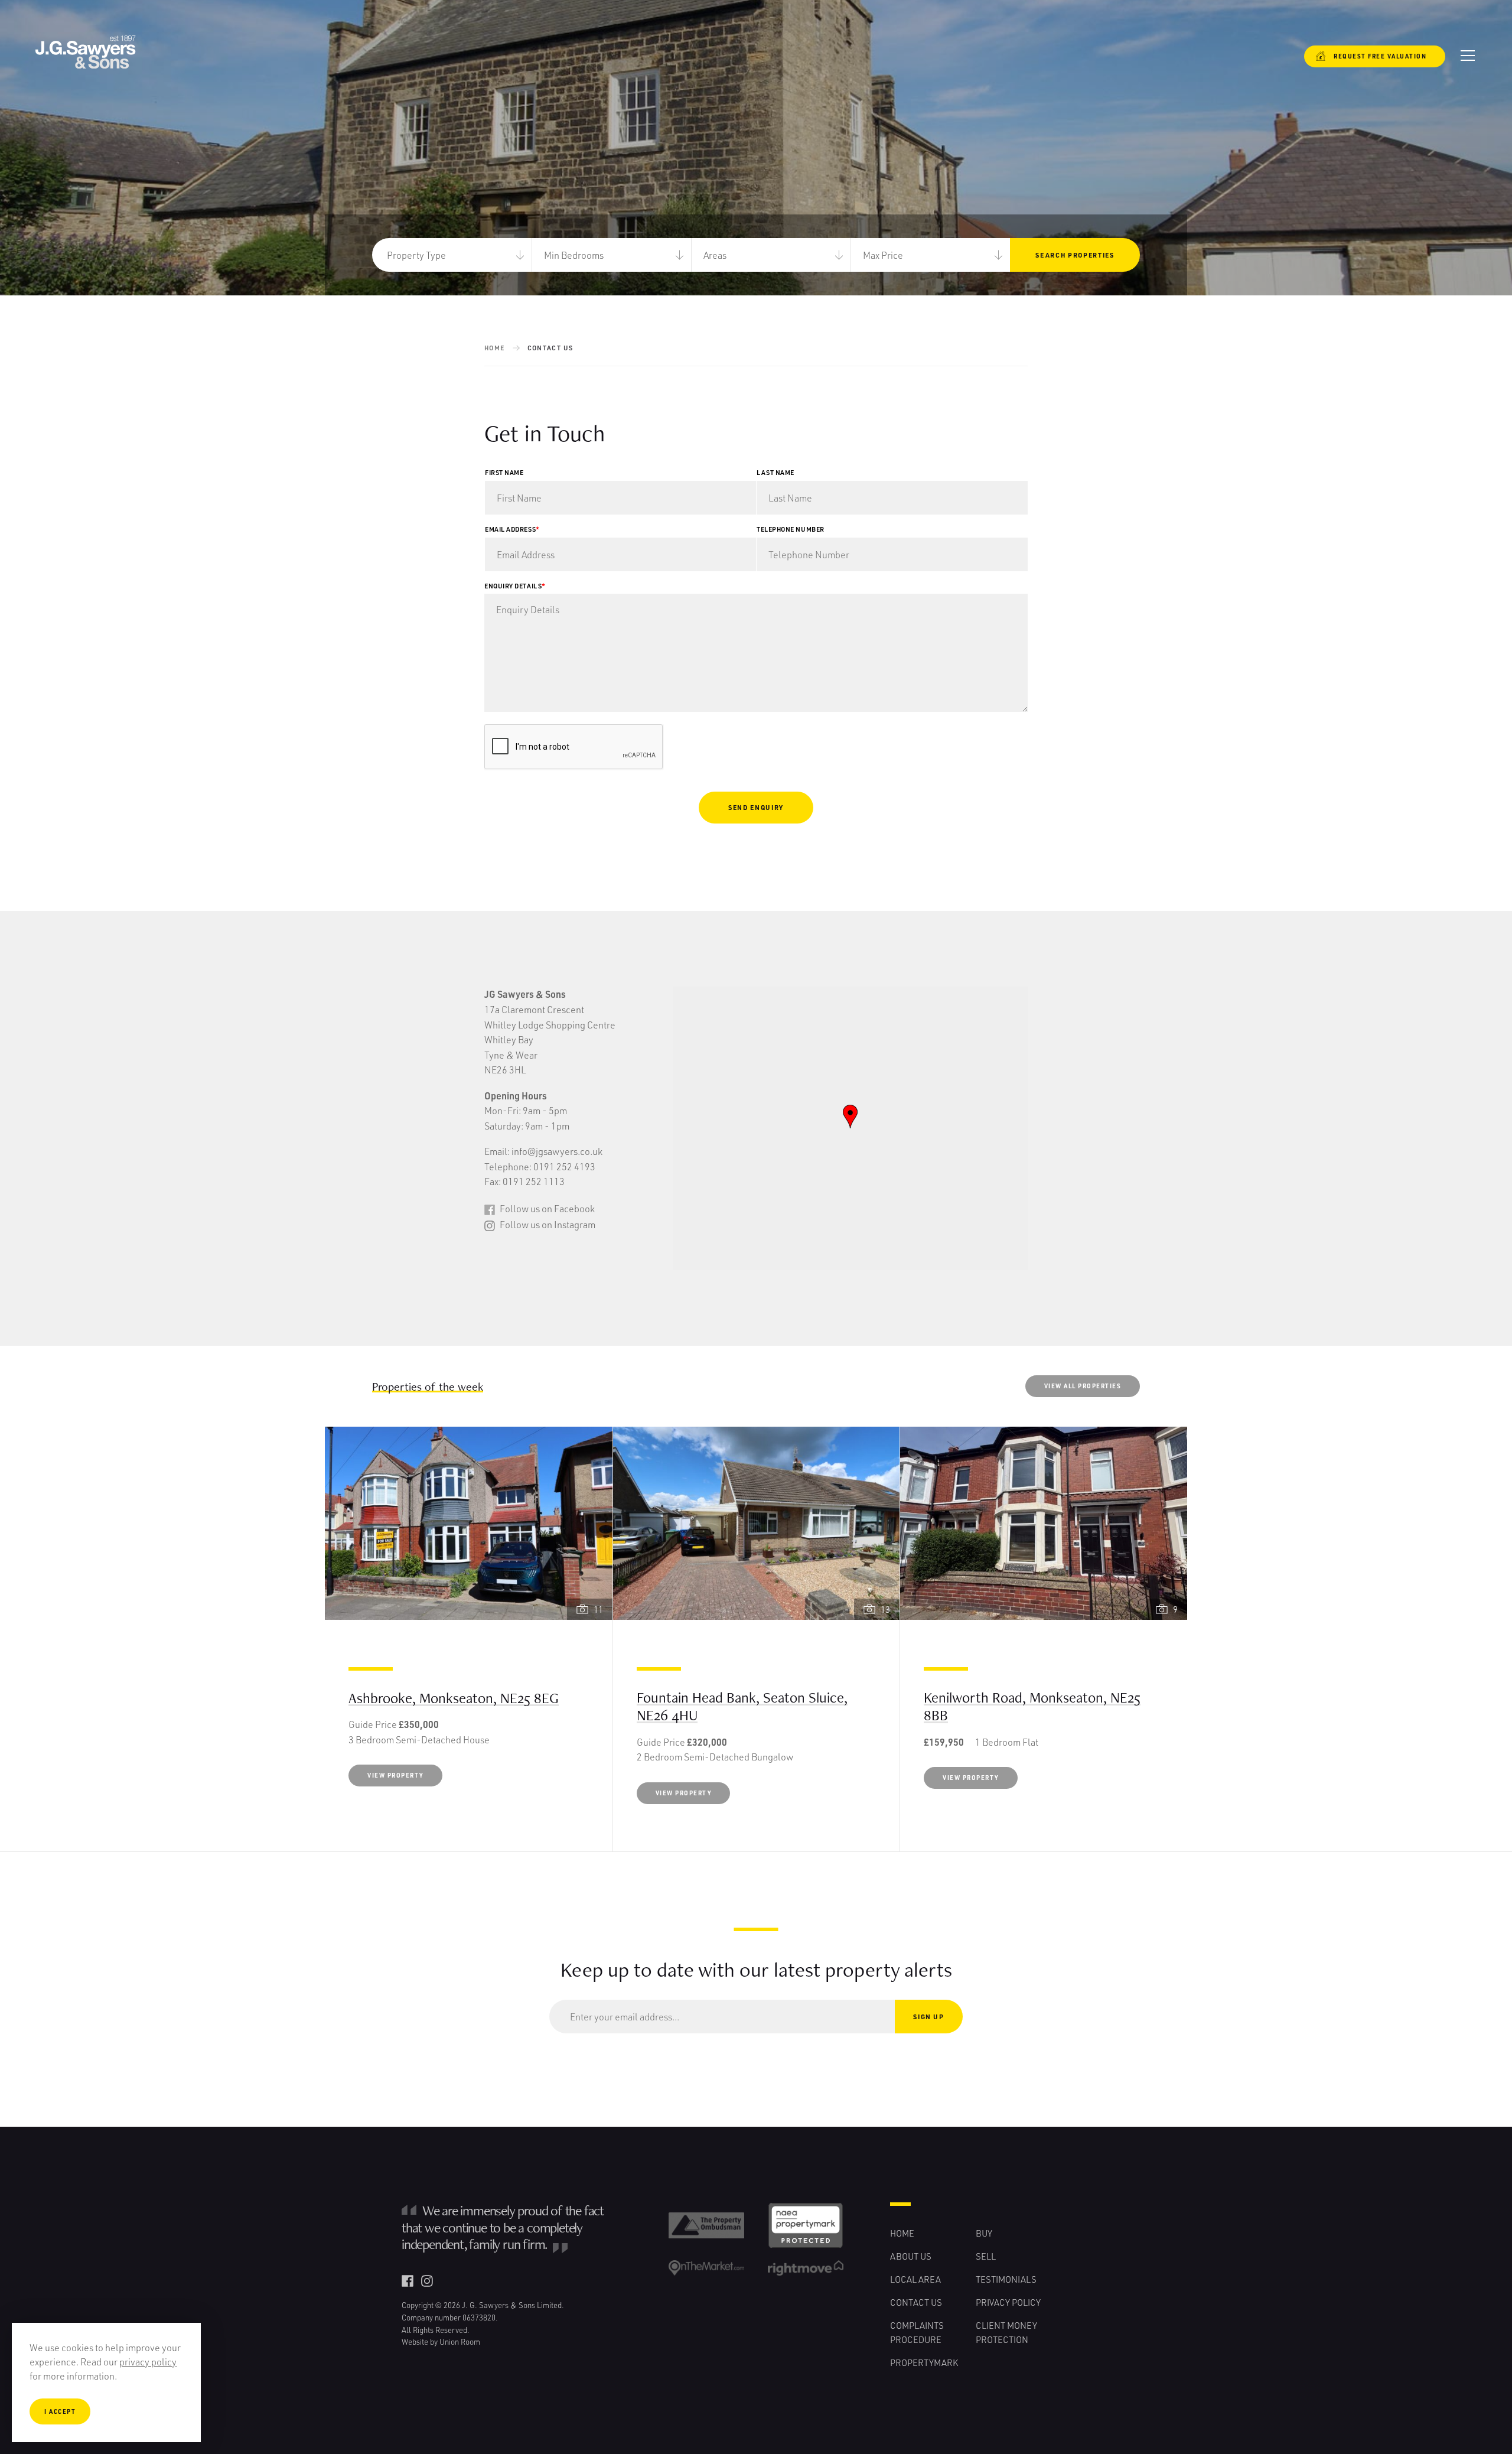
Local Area (915, 2279)
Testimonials (1006, 2279)
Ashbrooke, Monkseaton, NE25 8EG (454, 1698)
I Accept (60, 2411)
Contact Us (916, 2302)
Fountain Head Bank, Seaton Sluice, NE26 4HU (742, 1706)
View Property (395, 1775)
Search (1075, 255)
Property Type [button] (416, 255)
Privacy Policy (1008, 2302)
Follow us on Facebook (546, 1208)
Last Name (775, 472)
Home (495, 348)
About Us (911, 2256)
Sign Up (929, 2017)
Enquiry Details (515, 586)
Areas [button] (715, 255)
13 (885, 1609)
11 (598, 1609)
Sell (986, 2256)
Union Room (460, 2341)
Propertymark (924, 2362)
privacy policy (148, 2362)
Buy (984, 2233)
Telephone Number (791, 529)
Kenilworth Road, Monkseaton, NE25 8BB (1032, 1706)
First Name (504, 472)
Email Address (512, 529)
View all (1083, 1386)
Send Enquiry (756, 807)
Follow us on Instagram (547, 1224)
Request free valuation (1373, 56)
